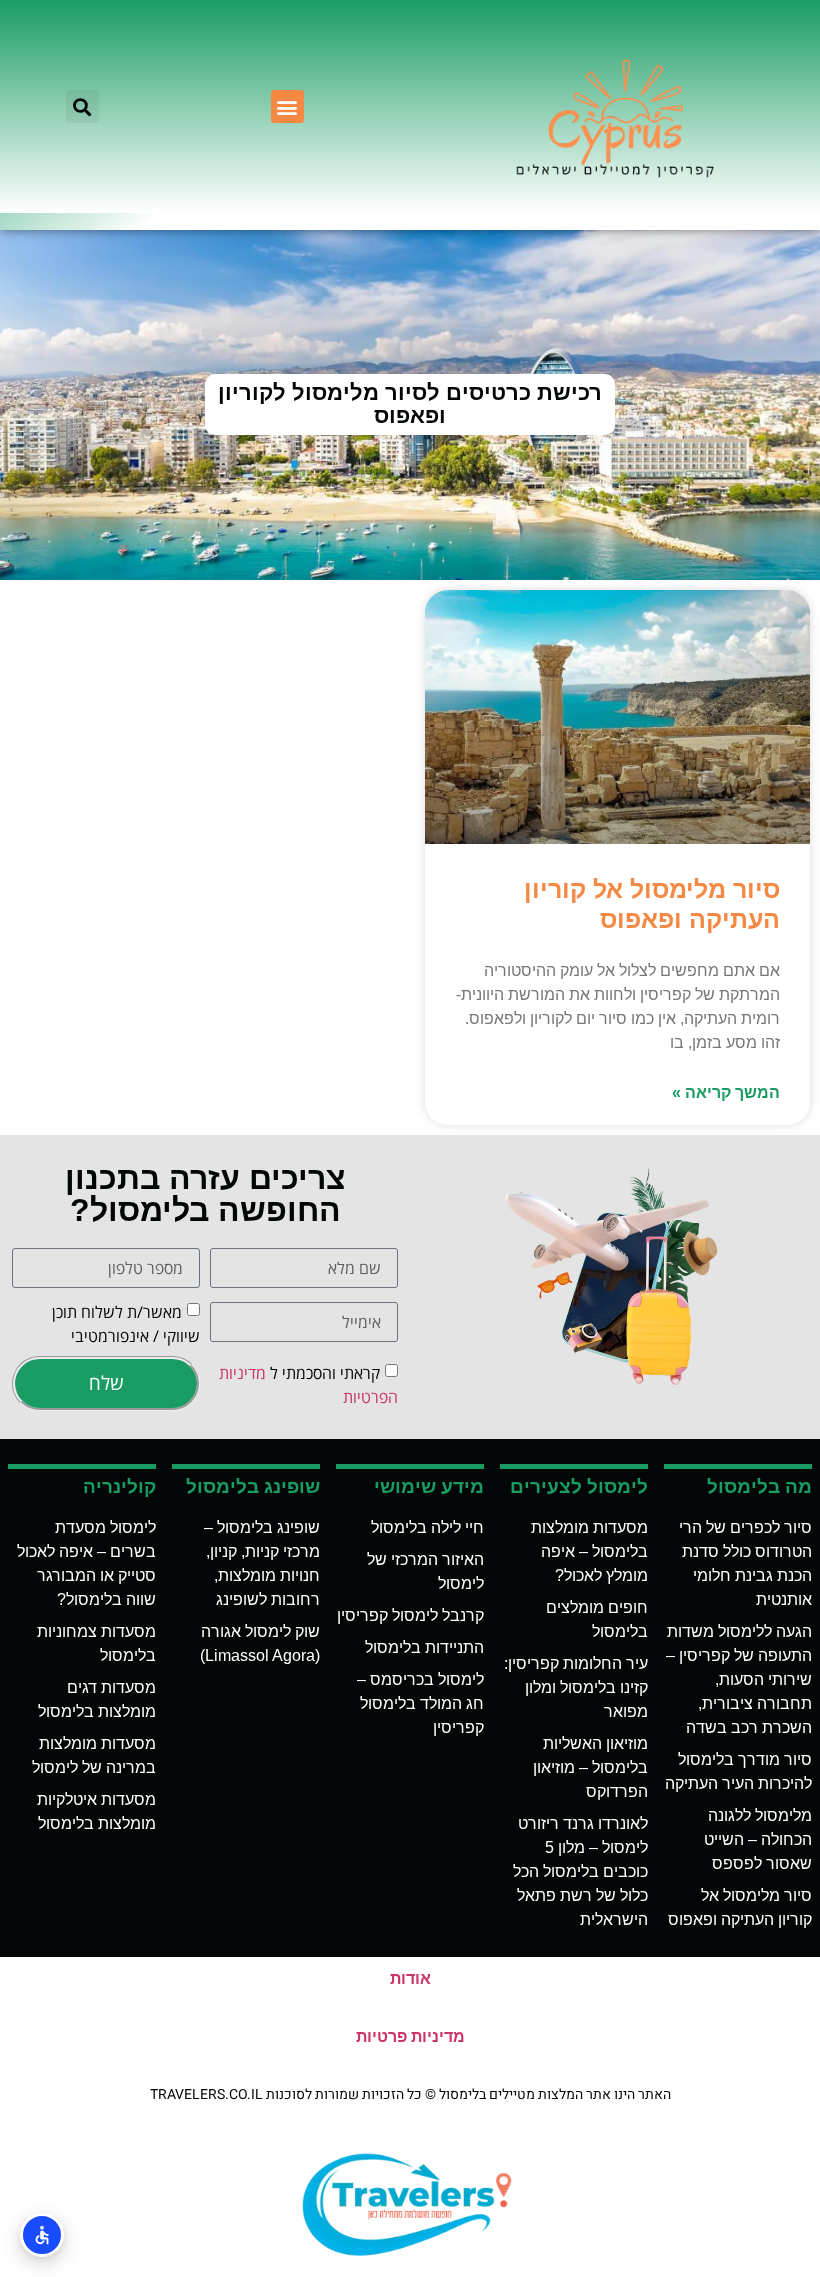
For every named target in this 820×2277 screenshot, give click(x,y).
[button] (287, 106)
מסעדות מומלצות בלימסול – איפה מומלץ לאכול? (589, 1551)
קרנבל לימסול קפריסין (410, 1615)
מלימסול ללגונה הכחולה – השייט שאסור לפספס (758, 1839)
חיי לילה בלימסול (427, 1527)
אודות (410, 1978)
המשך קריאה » (726, 1092)
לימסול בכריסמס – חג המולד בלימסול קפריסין (420, 1703)
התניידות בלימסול (424, 1647)
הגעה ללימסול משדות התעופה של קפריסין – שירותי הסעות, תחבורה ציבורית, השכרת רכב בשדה (739, 1679)
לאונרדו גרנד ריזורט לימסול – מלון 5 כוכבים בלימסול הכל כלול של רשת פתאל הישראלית (580, 1871)
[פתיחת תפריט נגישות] (42, 2235)
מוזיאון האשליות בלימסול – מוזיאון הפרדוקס (590, 1767)
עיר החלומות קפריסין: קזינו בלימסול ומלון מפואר (576, 1687)
